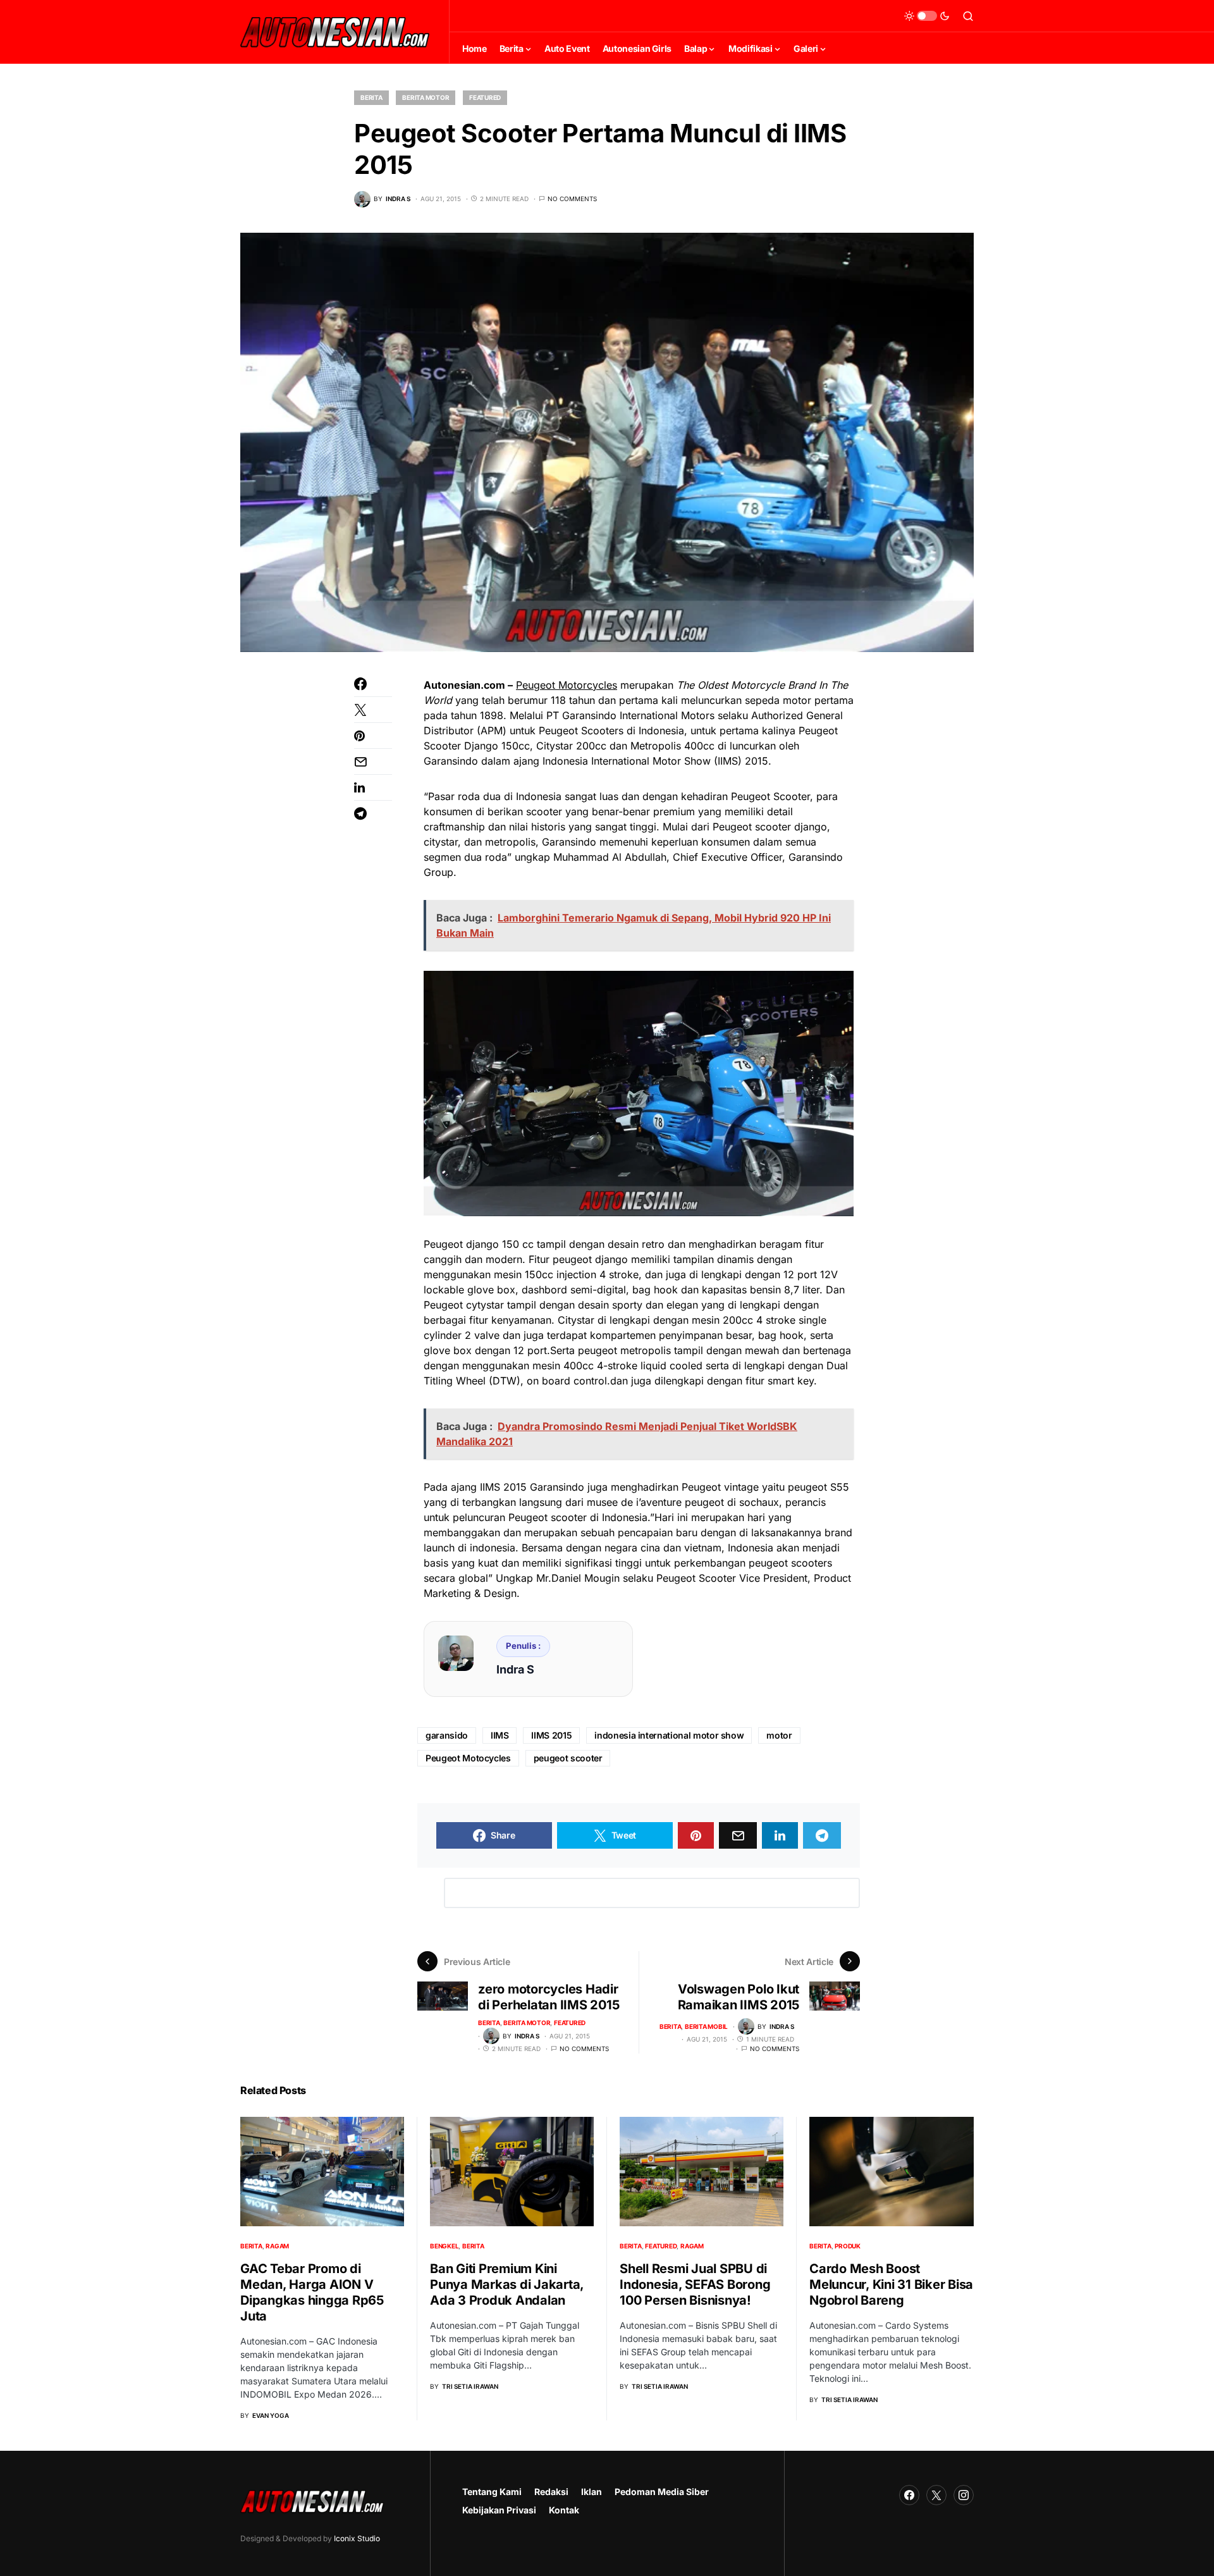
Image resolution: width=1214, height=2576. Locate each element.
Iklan (592, 2492)
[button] (927, 16)
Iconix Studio (357, 2538)
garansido (447, 1735)
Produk (848, 2246)
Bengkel (444, 2246)
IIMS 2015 (551, 1735)
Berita (371, 97)
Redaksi (551, 2492)
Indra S (515, 1669)
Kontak (564, 2510)
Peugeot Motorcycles (567, 685)
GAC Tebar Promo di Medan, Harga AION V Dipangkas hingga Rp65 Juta (312, 2292)
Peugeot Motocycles (468, 1758)
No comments (572, 199)
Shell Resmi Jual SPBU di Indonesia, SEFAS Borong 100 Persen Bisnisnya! (695, 2284)
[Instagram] (964, 2495)
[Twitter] (936, 2495)
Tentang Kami (492, 2492)
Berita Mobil (706, 2026)
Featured (485, 97)
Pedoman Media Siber (662, 2492)
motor (779, 1735)
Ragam (277, 2246)
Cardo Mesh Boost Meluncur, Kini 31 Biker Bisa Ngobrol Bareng (891, 2284)
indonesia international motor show (669, 1735)
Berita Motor (426, 97)
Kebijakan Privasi (499, 2510)
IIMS (500, 1735)
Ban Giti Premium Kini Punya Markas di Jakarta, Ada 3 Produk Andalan (507, 2284)
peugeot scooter (568, 1758)
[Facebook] (909, 2495)
